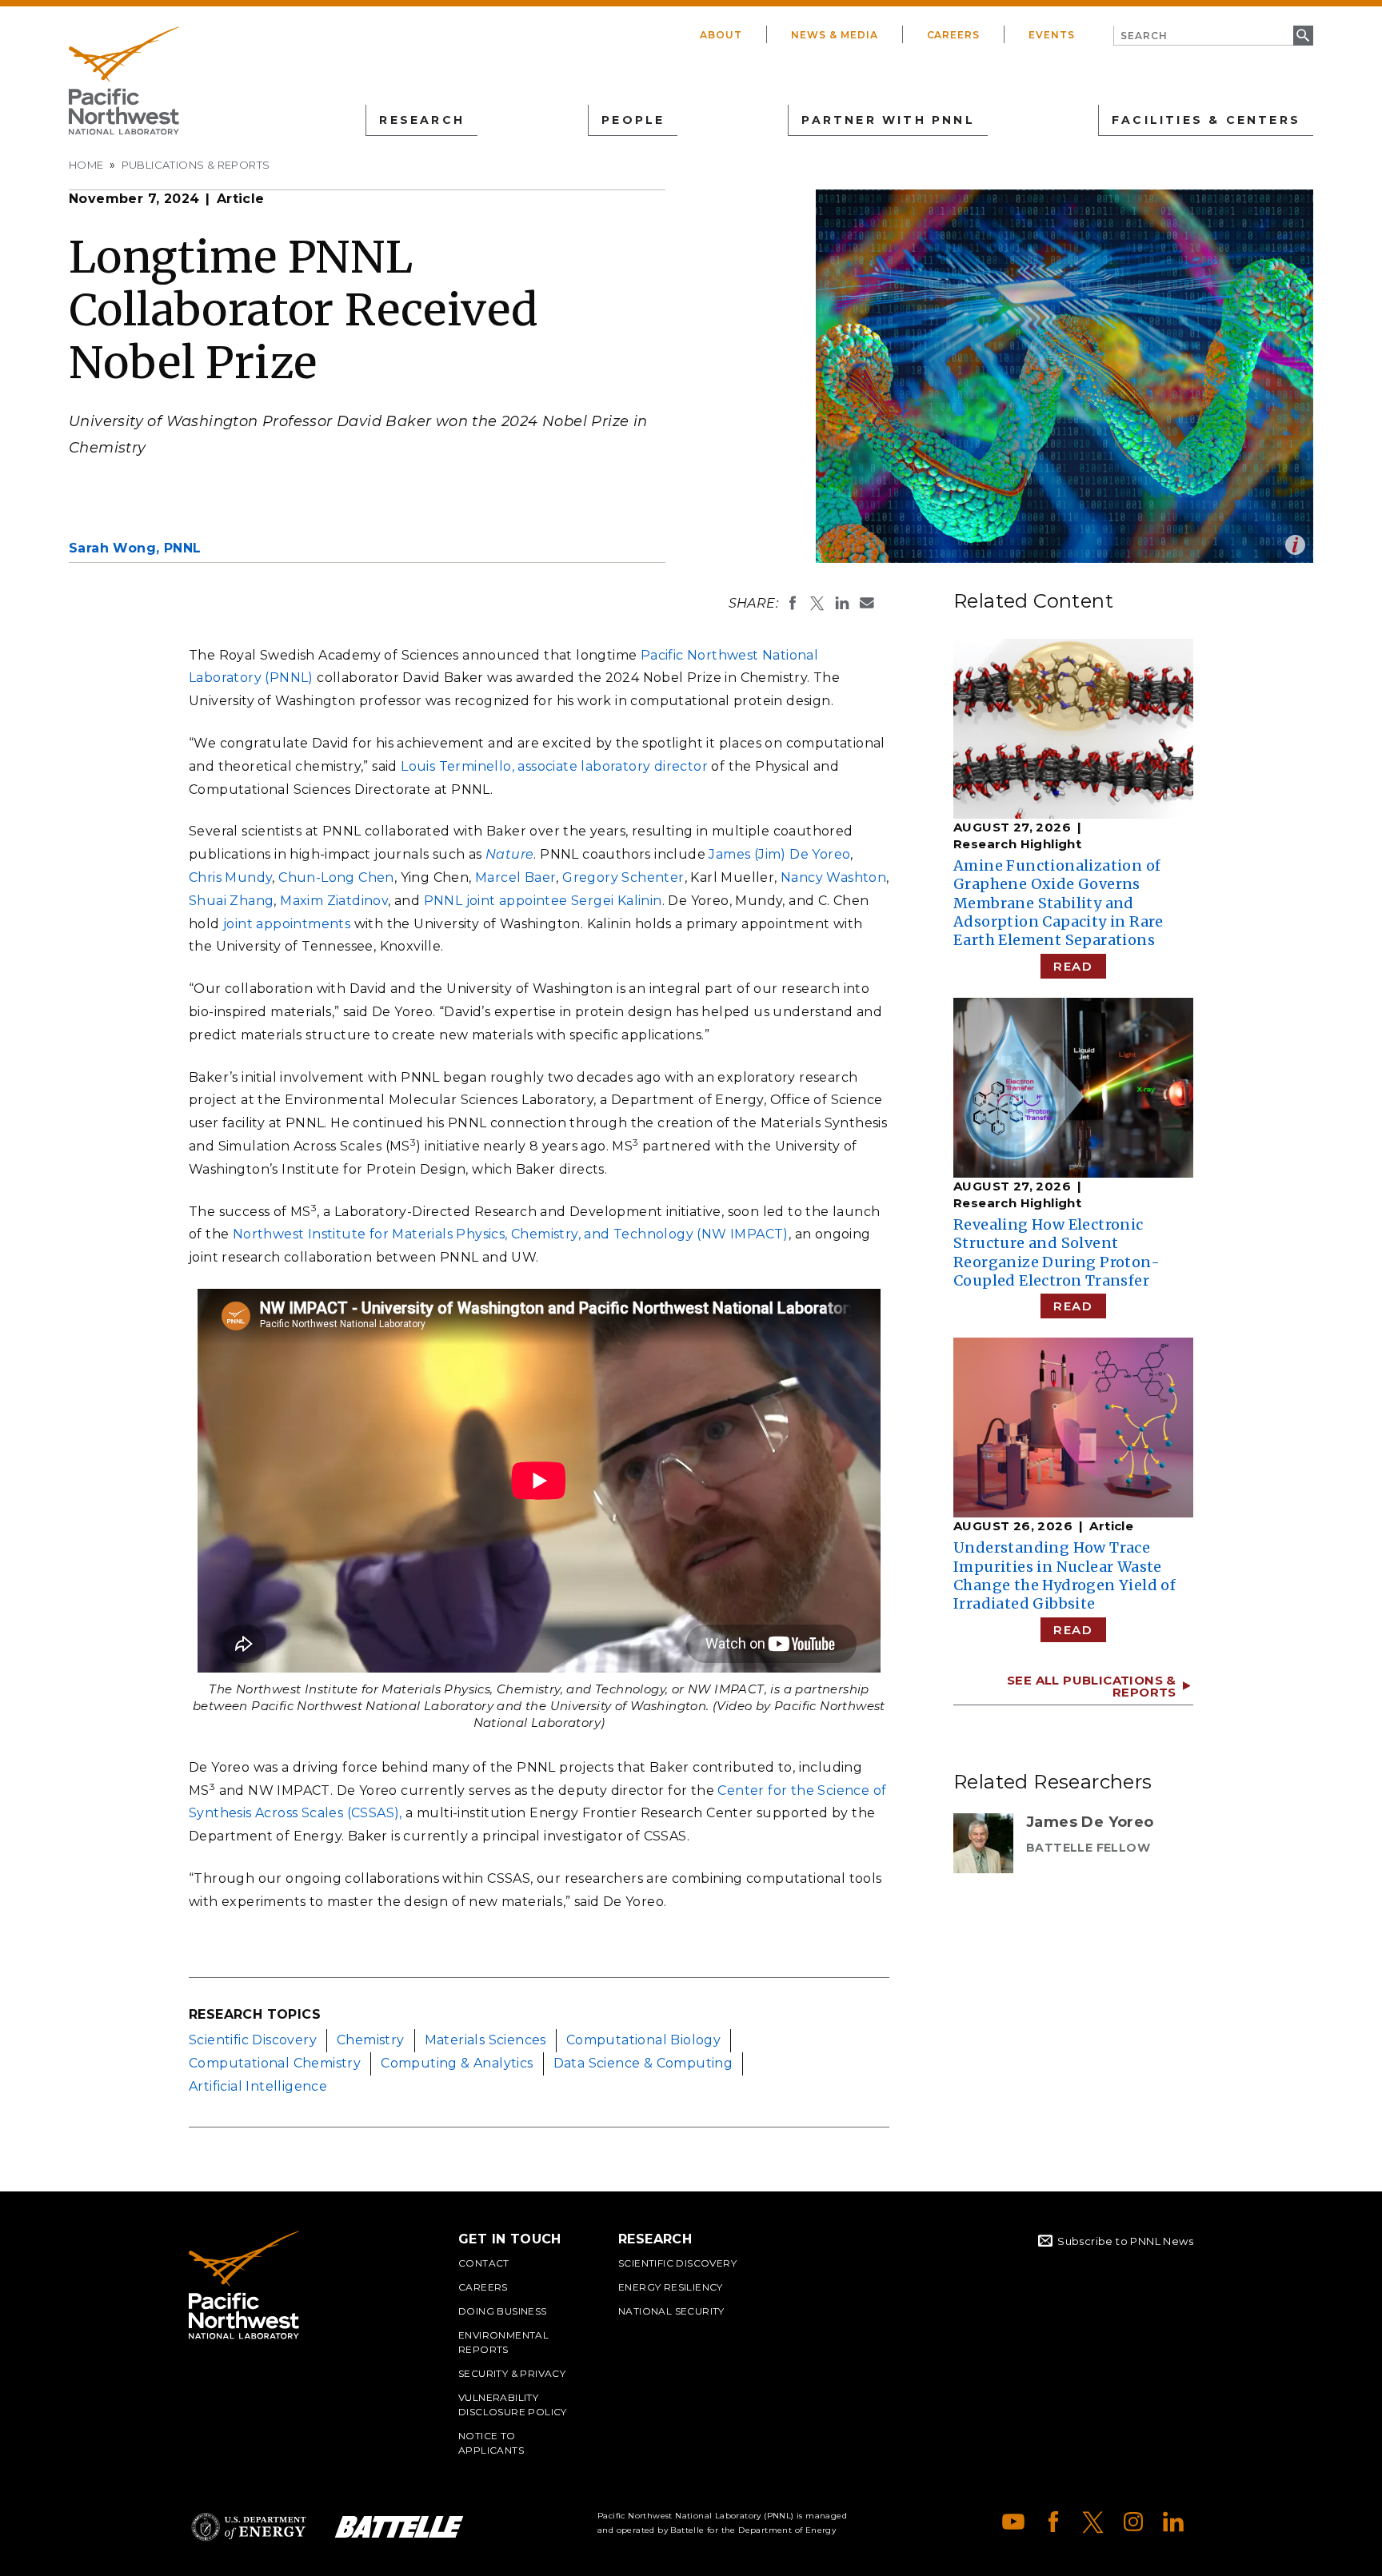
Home (86, 165)
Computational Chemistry (275, 2063)
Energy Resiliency (671, 2287)
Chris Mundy (230, 877)
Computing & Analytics (457, 2063)
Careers (954, 35)
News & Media (835, 35)
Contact (484, 2263)
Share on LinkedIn (842, 603)
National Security (671, 2311)
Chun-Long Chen (336, 877)
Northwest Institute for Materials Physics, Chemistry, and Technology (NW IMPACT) (511, 1234)
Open (1295, 545)
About (721, 35)
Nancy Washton (833, 877)
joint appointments (287, 924)
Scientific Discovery (253, 2040)
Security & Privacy (512, 2373)
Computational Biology (643, 2040)
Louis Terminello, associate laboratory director (554, 766)
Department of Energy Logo (249, 2527)
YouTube (1013, 2522)
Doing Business (503, 2311)
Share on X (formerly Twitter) (817, 603)
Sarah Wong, (135, 548)
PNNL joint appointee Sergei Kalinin (543, 901)
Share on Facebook (793, 603)
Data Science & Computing (643, 2063)
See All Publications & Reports (1092, 1686)
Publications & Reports (196, 165)
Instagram (1133, 2522)
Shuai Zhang (231, 901)
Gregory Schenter (623, 877)
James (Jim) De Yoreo (779, 854)
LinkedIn (1173, 2522)
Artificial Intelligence (258, 2086)
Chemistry (371, 2040)
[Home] (124, 81)
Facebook (1053, 2522)
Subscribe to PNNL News (1125, 2241)
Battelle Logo (399, 2527)
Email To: (867, 603)
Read (1073, 966)
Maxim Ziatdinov (334, 901)
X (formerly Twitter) (1093, 2522)
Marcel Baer (515, 877)
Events (1052, 35)
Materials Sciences (485, 2040)
